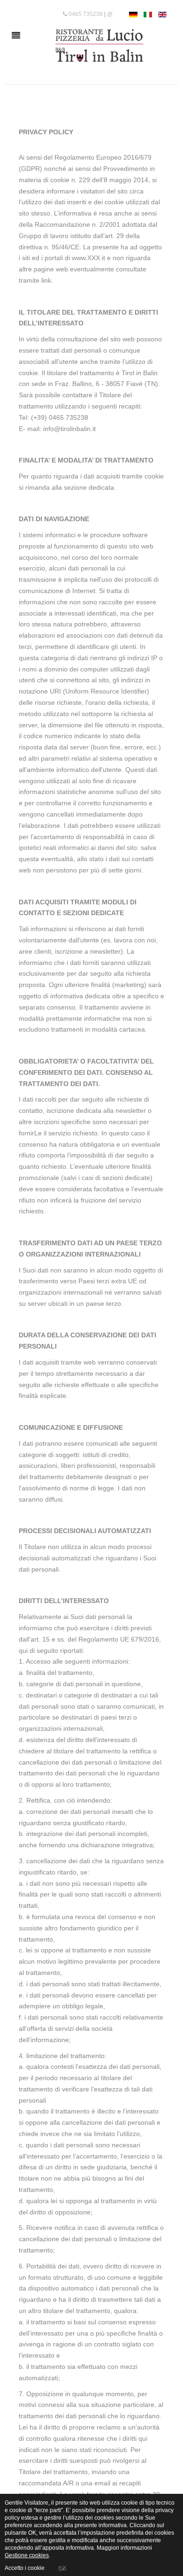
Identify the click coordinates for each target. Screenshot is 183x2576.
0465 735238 (85, 14)
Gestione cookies (27, 2555)
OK (62, 2568)
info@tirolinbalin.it (69, 429)
